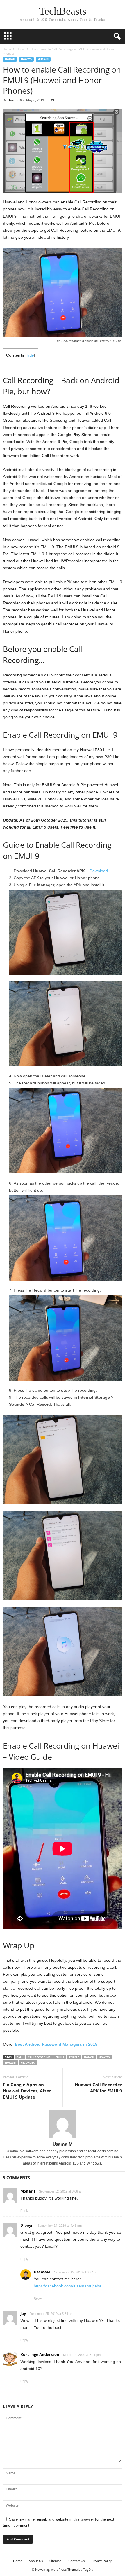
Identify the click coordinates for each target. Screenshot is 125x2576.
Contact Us (76, 2561)
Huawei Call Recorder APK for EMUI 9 (98, 2088)
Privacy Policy (102, 2561)
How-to (104, 2057)
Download (99, 871)
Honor (21, 49)
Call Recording (39, 2057)
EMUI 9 (60, 2057)
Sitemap (56, 2561)
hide (30, 355)
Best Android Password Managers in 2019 (56, 2044)
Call (20, 2057)
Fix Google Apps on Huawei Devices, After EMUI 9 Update (27, 2091)
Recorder (28, 2063)
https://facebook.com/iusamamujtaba (68, 2286)
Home (7, 49)
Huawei (43, 59)
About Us (36, 2561)
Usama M (15, 100)
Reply (24, 2211)
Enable (74, 2057)
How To (26, 59)
